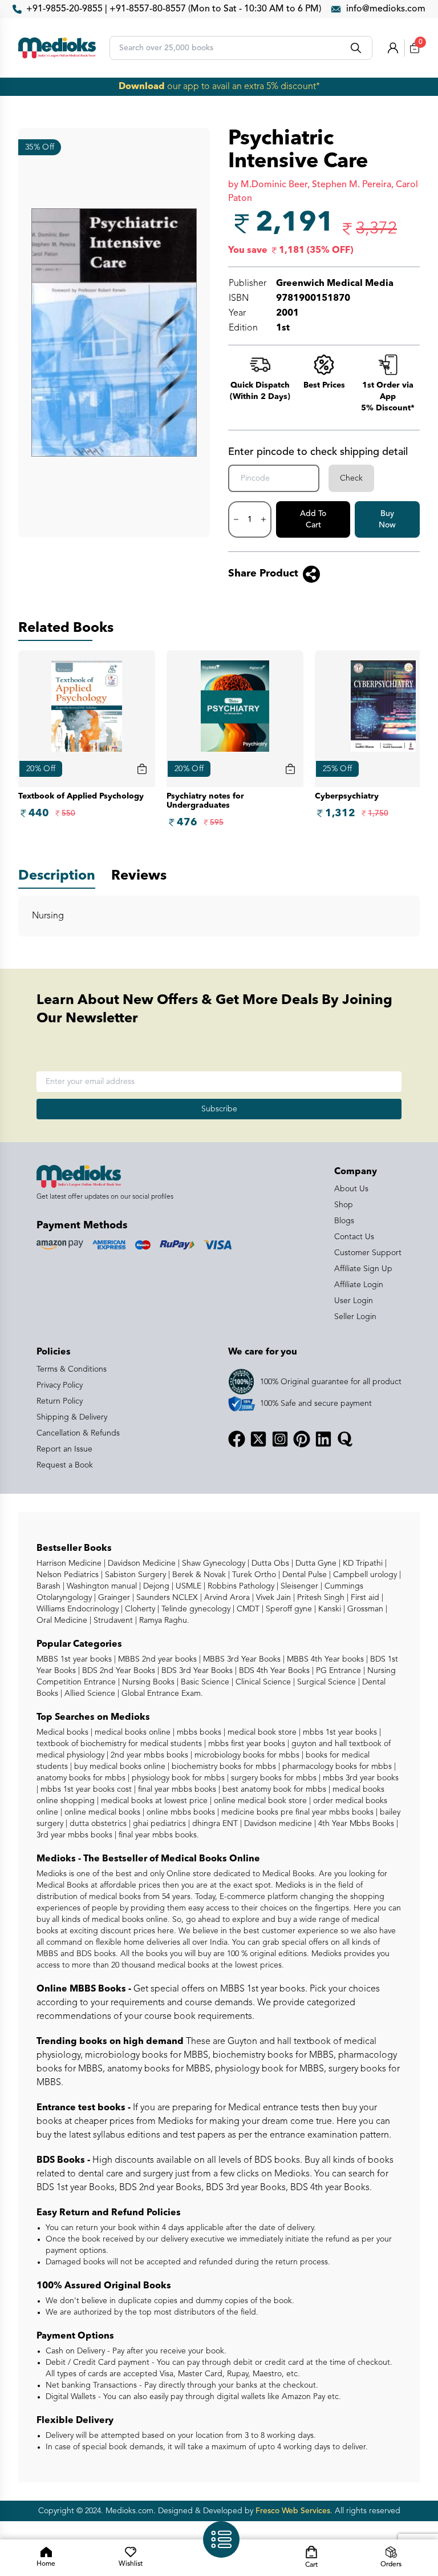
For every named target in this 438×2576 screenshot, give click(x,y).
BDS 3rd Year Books (196, 1671)
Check (351, 478)
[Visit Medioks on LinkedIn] (323, 1439)
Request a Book (65, 1465)
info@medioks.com (386, 9)
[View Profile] (393, 48)
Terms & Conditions (72, 1369)
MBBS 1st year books (75, 1659)
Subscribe (219, 1109)
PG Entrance (337, 1671)
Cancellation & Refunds (78, 1433)
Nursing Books (147, 1682)
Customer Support (368, 1253)
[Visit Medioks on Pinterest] (302, 1439)
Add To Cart (313, 519)
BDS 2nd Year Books (117, 1671)
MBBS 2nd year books (156, 1659)
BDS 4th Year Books (273, 1671)
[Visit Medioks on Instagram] (280, 1439)
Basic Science (204, 1682)
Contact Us (354, 1237)
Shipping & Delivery (72, 1417)
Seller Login (355, 1317)
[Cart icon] (142, 769)
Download (142, 87)
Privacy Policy (60, 1385)
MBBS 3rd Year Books (241, 1659)
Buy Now (387, 519)
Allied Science (89, 1694)
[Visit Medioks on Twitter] (258, 1439)
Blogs (344, 1221)
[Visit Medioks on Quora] (345, 1439)
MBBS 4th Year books (324, 1659)
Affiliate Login (359, 1285)
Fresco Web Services (293, 2511)
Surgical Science (325, 1682)
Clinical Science (262, 1682)
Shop (344, 1205)
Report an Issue (64, 1449)
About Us (351, 1189)
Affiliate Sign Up (363, 1269)
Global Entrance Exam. (161, 1694)
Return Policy (60, 1401)
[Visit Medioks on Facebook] (237, 1439)
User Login (354, 1301)
